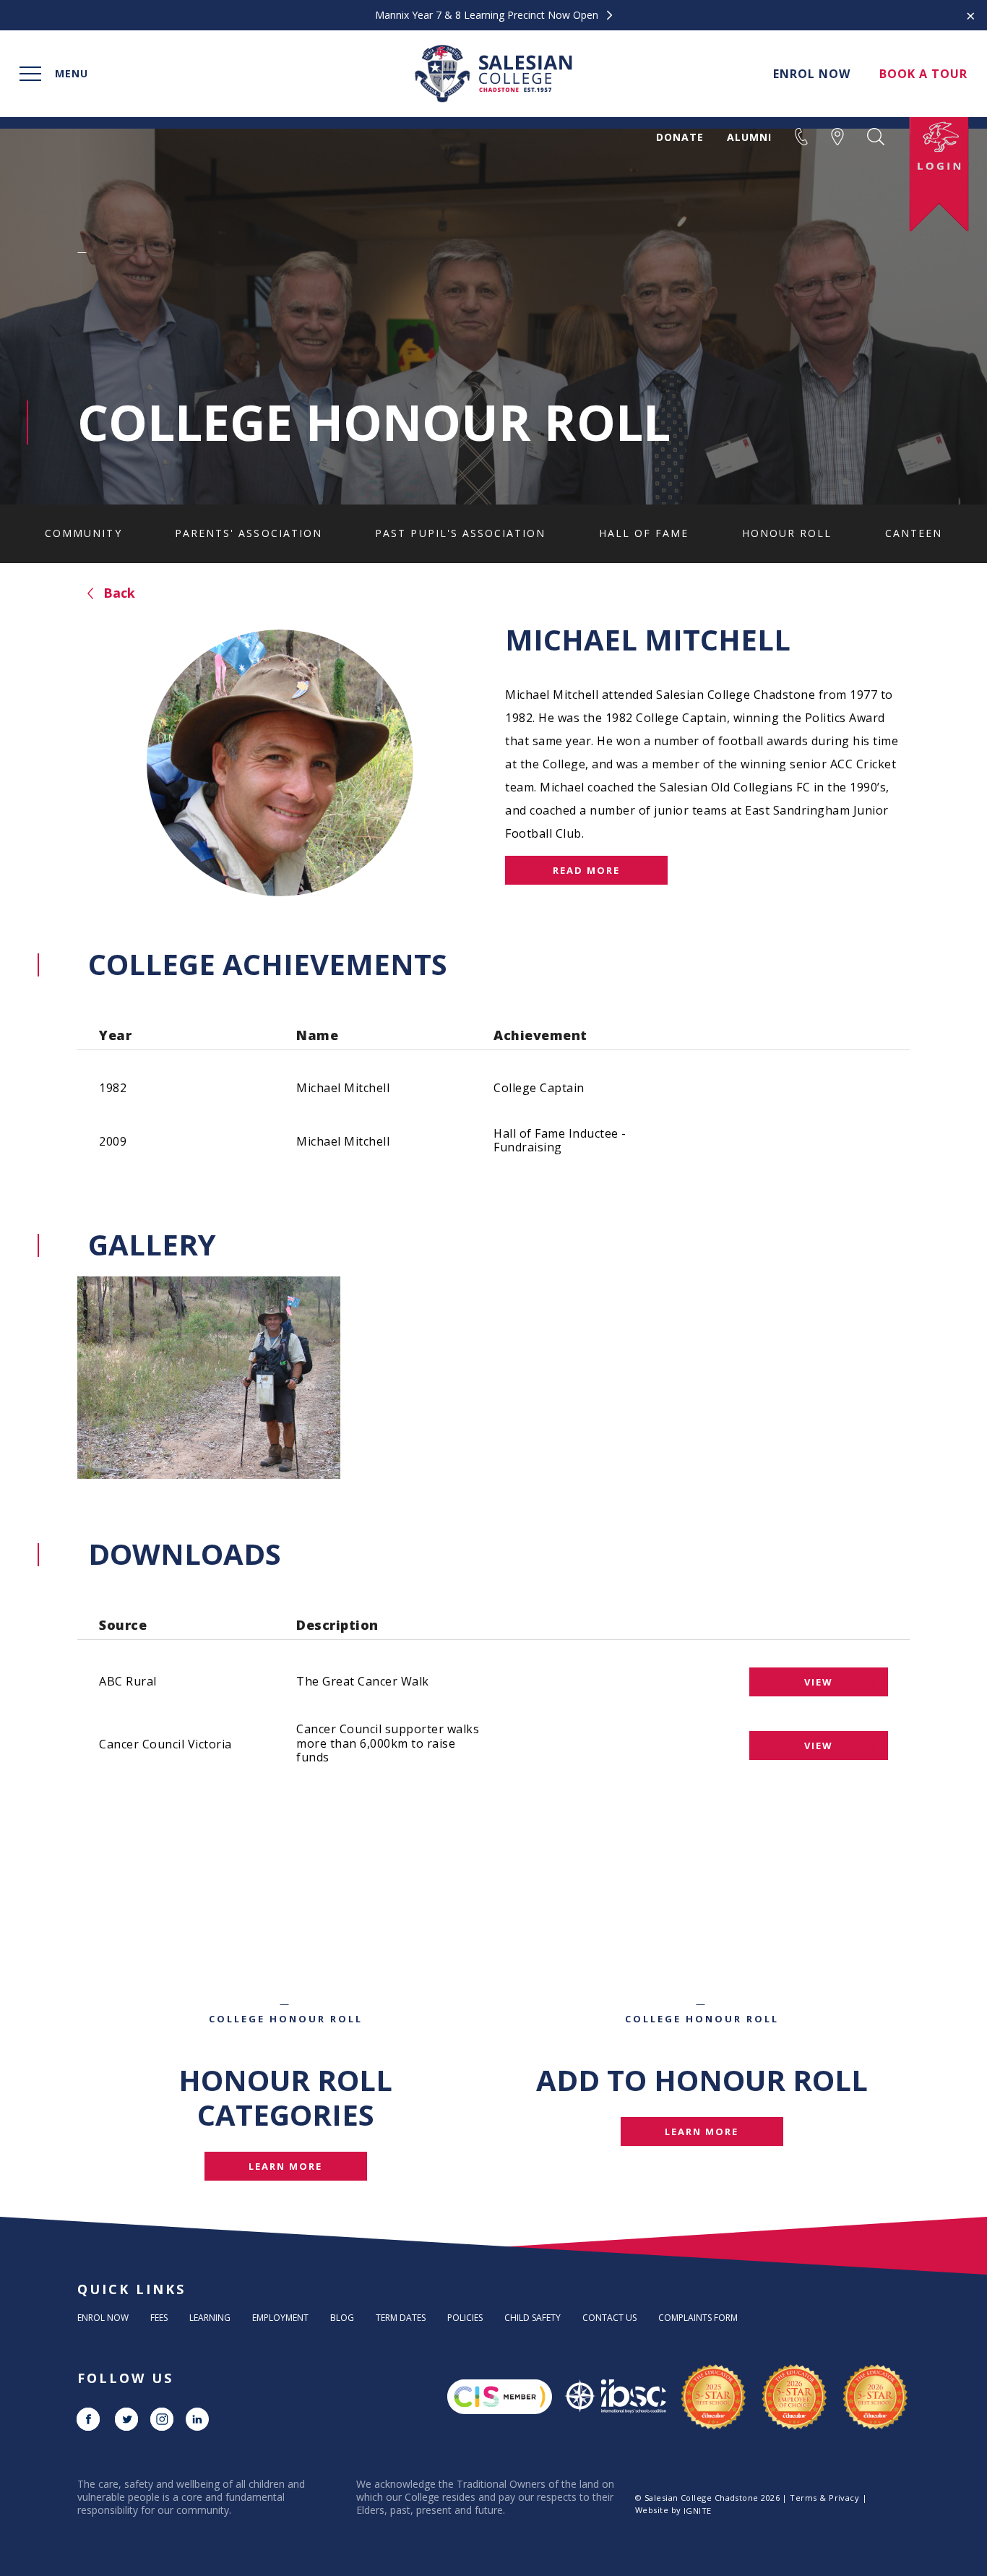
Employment (280, 2318)
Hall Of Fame (644, 533)
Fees (159, 2318)
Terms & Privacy (824, 2498)
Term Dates (401, 2318)
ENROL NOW (812, 74)
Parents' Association (249, 533)
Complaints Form (698, 2318)
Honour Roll (787, 533)
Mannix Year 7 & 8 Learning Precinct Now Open (488, 15)
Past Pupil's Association (460, 533)
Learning (210, 2318)
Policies (465, 2318)
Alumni (749, 137)
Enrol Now (103, 2318)
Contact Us (609, 2318)
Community (83, 533)
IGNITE (698, 2511)
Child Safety (533, 2318)
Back (117, 593)
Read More (586, 870)
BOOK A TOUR (923, 74)
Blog (342, 2318)
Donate (680, 137)
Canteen (914, 533)
